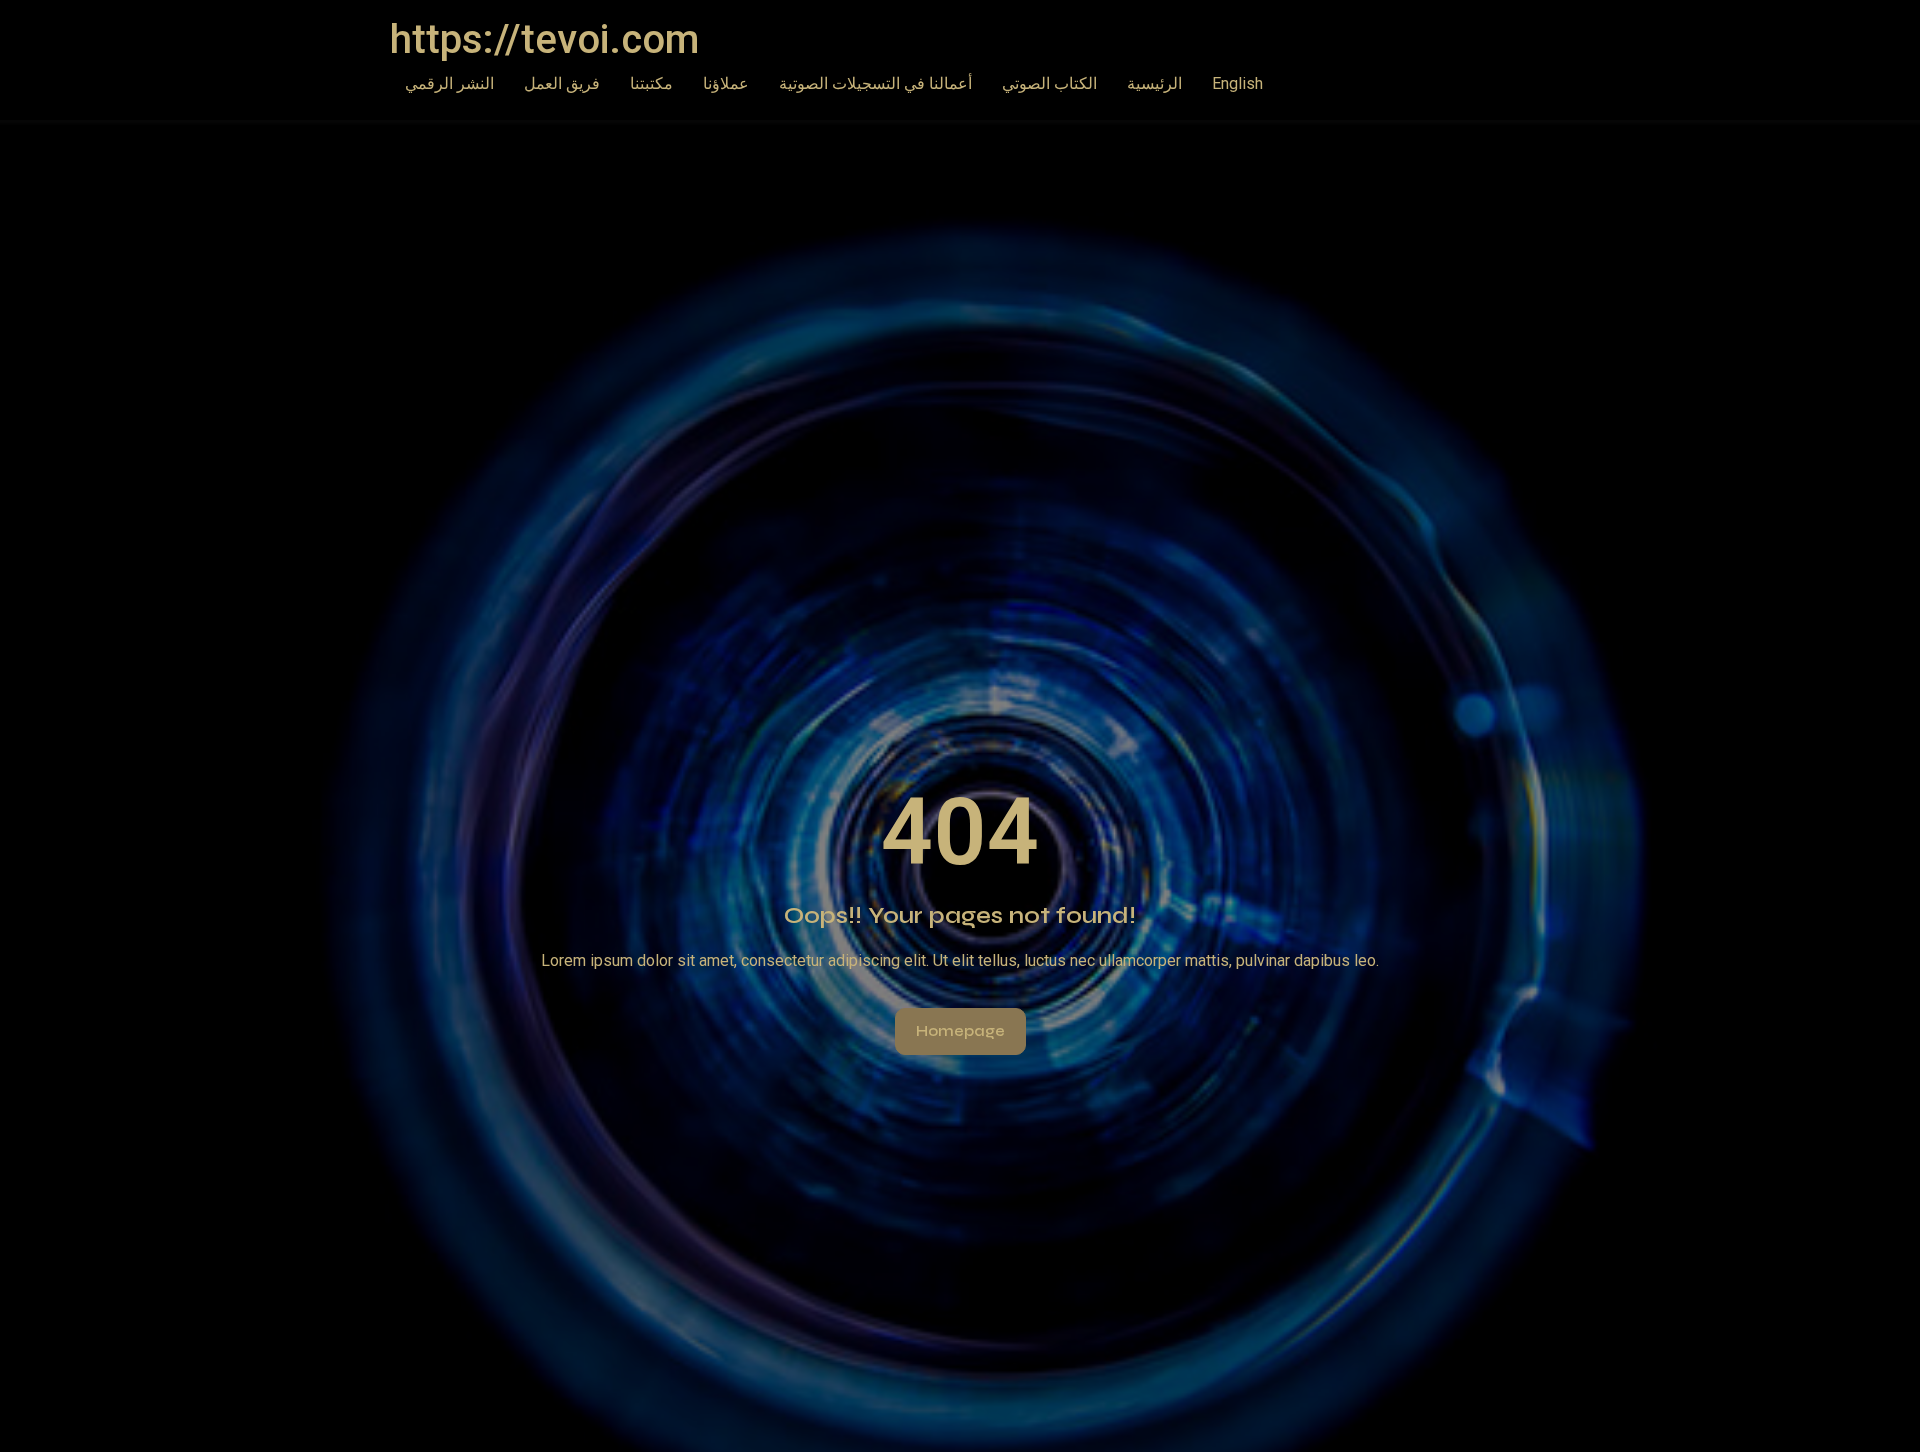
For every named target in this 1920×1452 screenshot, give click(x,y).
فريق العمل (562, 83)
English (1237, 83)
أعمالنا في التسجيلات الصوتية (875, 83)
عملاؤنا (726, 83)
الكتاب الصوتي (1049, 83)
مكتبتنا (651, 83)
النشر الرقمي (449, 83)
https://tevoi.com (544, 39)
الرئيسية (1154, 83)
